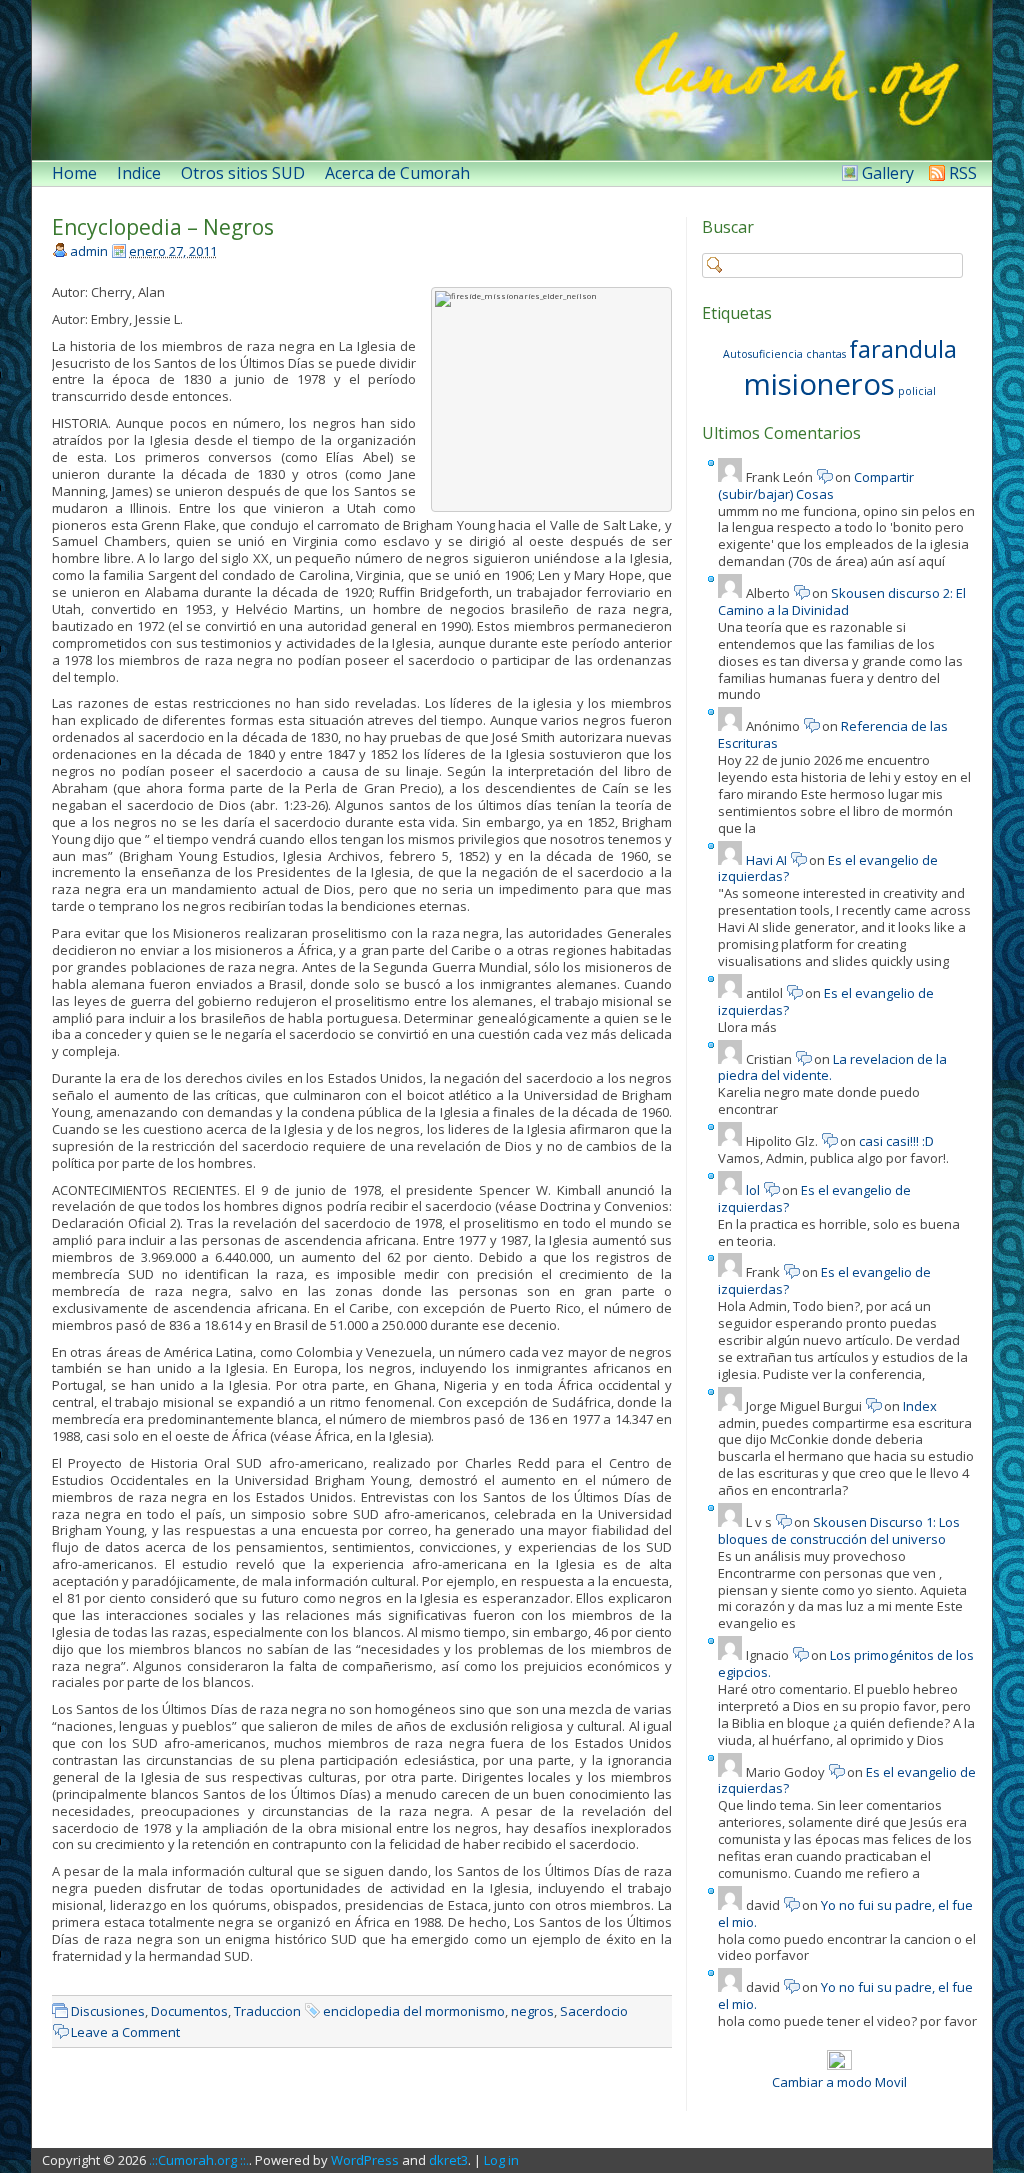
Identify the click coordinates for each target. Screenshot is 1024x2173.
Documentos (189, 2011)
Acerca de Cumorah (397, 173)
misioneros (819, 384)
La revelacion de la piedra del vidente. (832, 1067)
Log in (501, 2160)
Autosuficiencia (763, 354)
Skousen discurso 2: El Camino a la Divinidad (842, 601)
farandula (903, 348)
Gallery (888, 173)
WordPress (365, 2160)
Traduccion (267, 2011)
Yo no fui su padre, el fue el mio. (845, 1913)
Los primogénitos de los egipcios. (846, 1663)
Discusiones (108, 2011)
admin (89, 251)
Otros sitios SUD (243, 173)
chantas (826, 354)
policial (917, 391)
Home (74, 173)
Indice (139, 173)
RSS (963, 173)
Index (920, 1406)
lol (753, 1190)
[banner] (512, 80)
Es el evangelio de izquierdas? (828, 868)
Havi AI (766, 860)
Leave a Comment (125, 2032)
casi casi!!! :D (896, 1141)
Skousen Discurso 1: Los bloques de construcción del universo (839, 1530)
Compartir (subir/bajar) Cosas (816, 485)
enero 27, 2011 (173, 251)
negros (532, 2011)
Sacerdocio (594, 2011)
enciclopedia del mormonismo (414, 2011)
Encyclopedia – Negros (163, 227)
